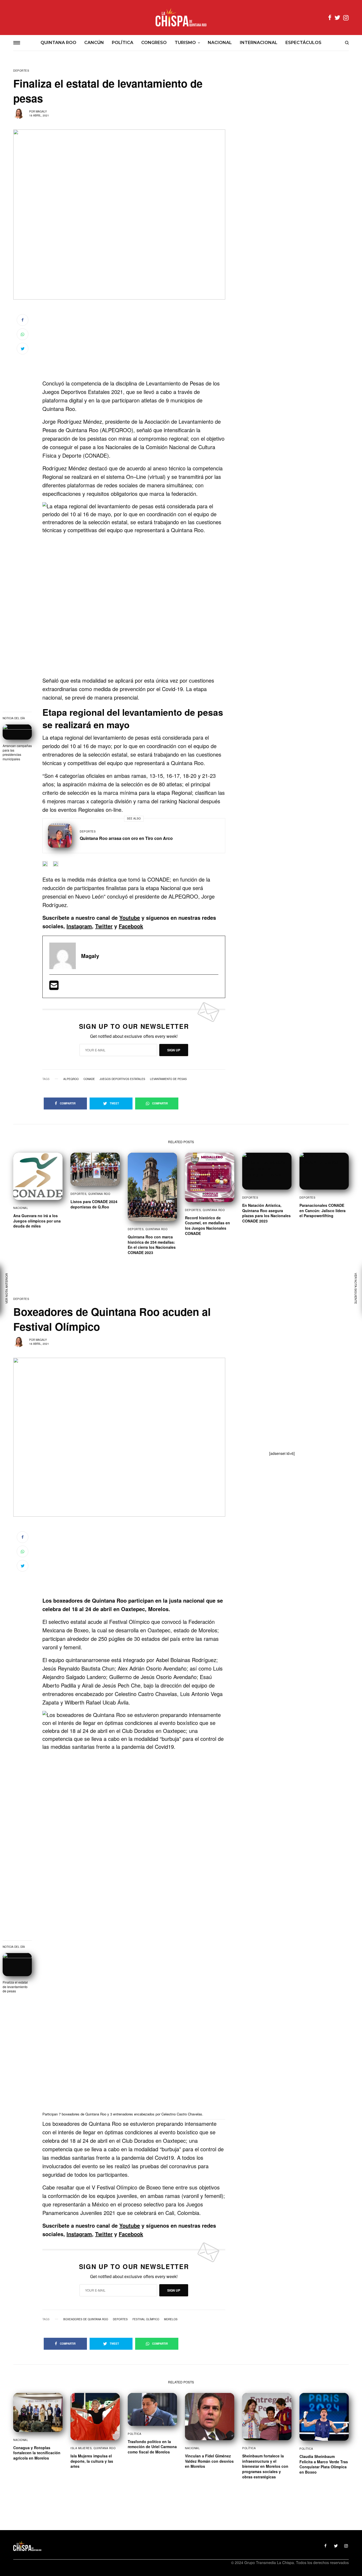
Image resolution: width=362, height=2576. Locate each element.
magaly (41, 111)
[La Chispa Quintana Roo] (181, 18)
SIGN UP (174, 1050)
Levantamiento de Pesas (168, 1079)
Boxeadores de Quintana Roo (86, 2319)
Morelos (171, 2319)
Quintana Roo (99, 1194)
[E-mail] (54, 987)
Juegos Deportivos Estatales (122, 1079)
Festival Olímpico (146, 2319)
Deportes (21, 71)
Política (134, 2434)
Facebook (131, 926)
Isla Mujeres (81, 2448)
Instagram (79, 926)
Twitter (104, 926)
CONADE (89, 1079)
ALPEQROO (71, 1079)
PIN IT (137, 589)
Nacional (21, 1208)
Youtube (130, 918)
